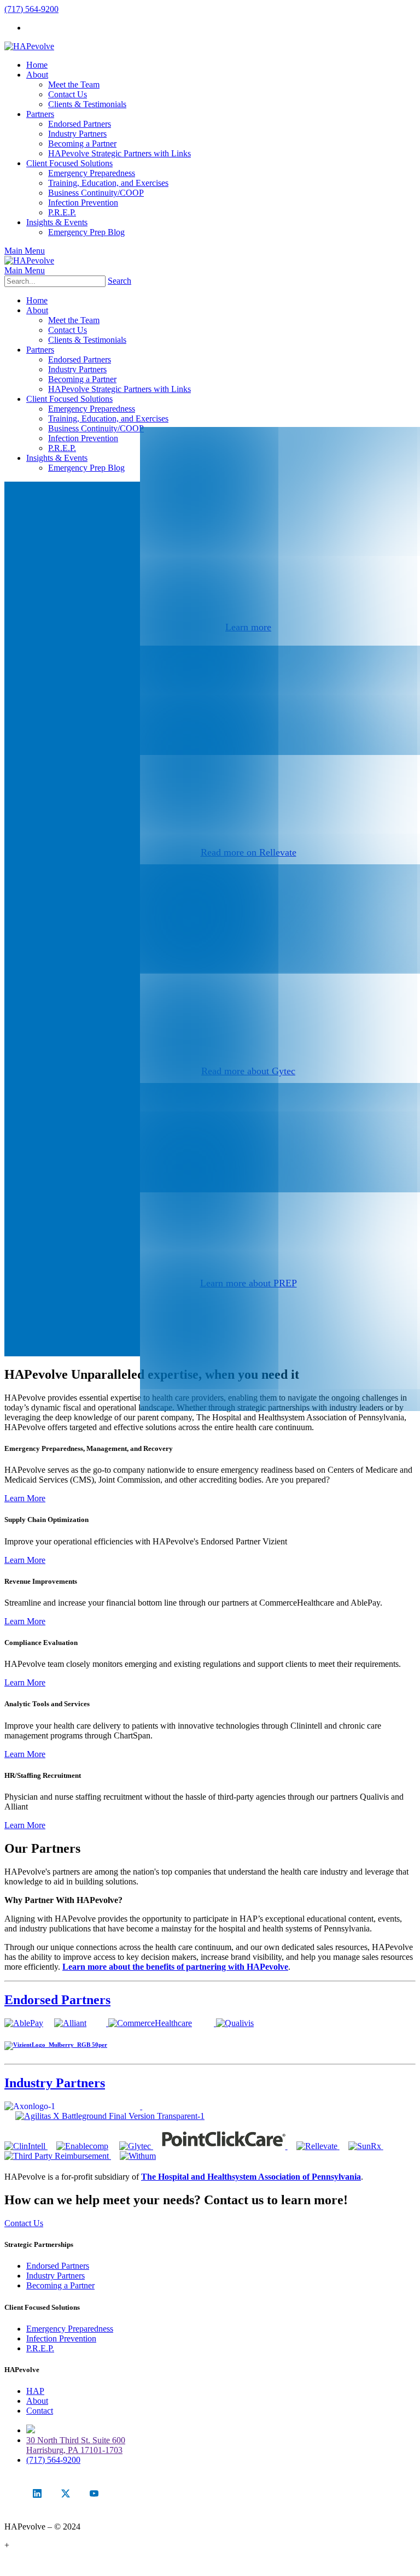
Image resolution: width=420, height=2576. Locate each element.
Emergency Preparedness (70, 2329)
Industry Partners (55, 2083)
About (37, 2401)
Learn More (25, 1498)
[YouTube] (94, 2493)
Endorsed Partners (57, 2000)
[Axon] (141, 2106)
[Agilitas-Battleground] (110, 2116)
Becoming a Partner (60, 2285)
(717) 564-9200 (31, 9)
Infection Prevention (61, 2338)
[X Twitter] (66, 2493)
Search (119, 281)
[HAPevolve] (29, 46)
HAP (35, 2391)
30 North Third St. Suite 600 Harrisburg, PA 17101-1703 (76, 2445)
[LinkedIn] (37, 2493)
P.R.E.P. (40, 2348)
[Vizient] (56, 2045)
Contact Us (24, 2223)
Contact (40, 2411)
